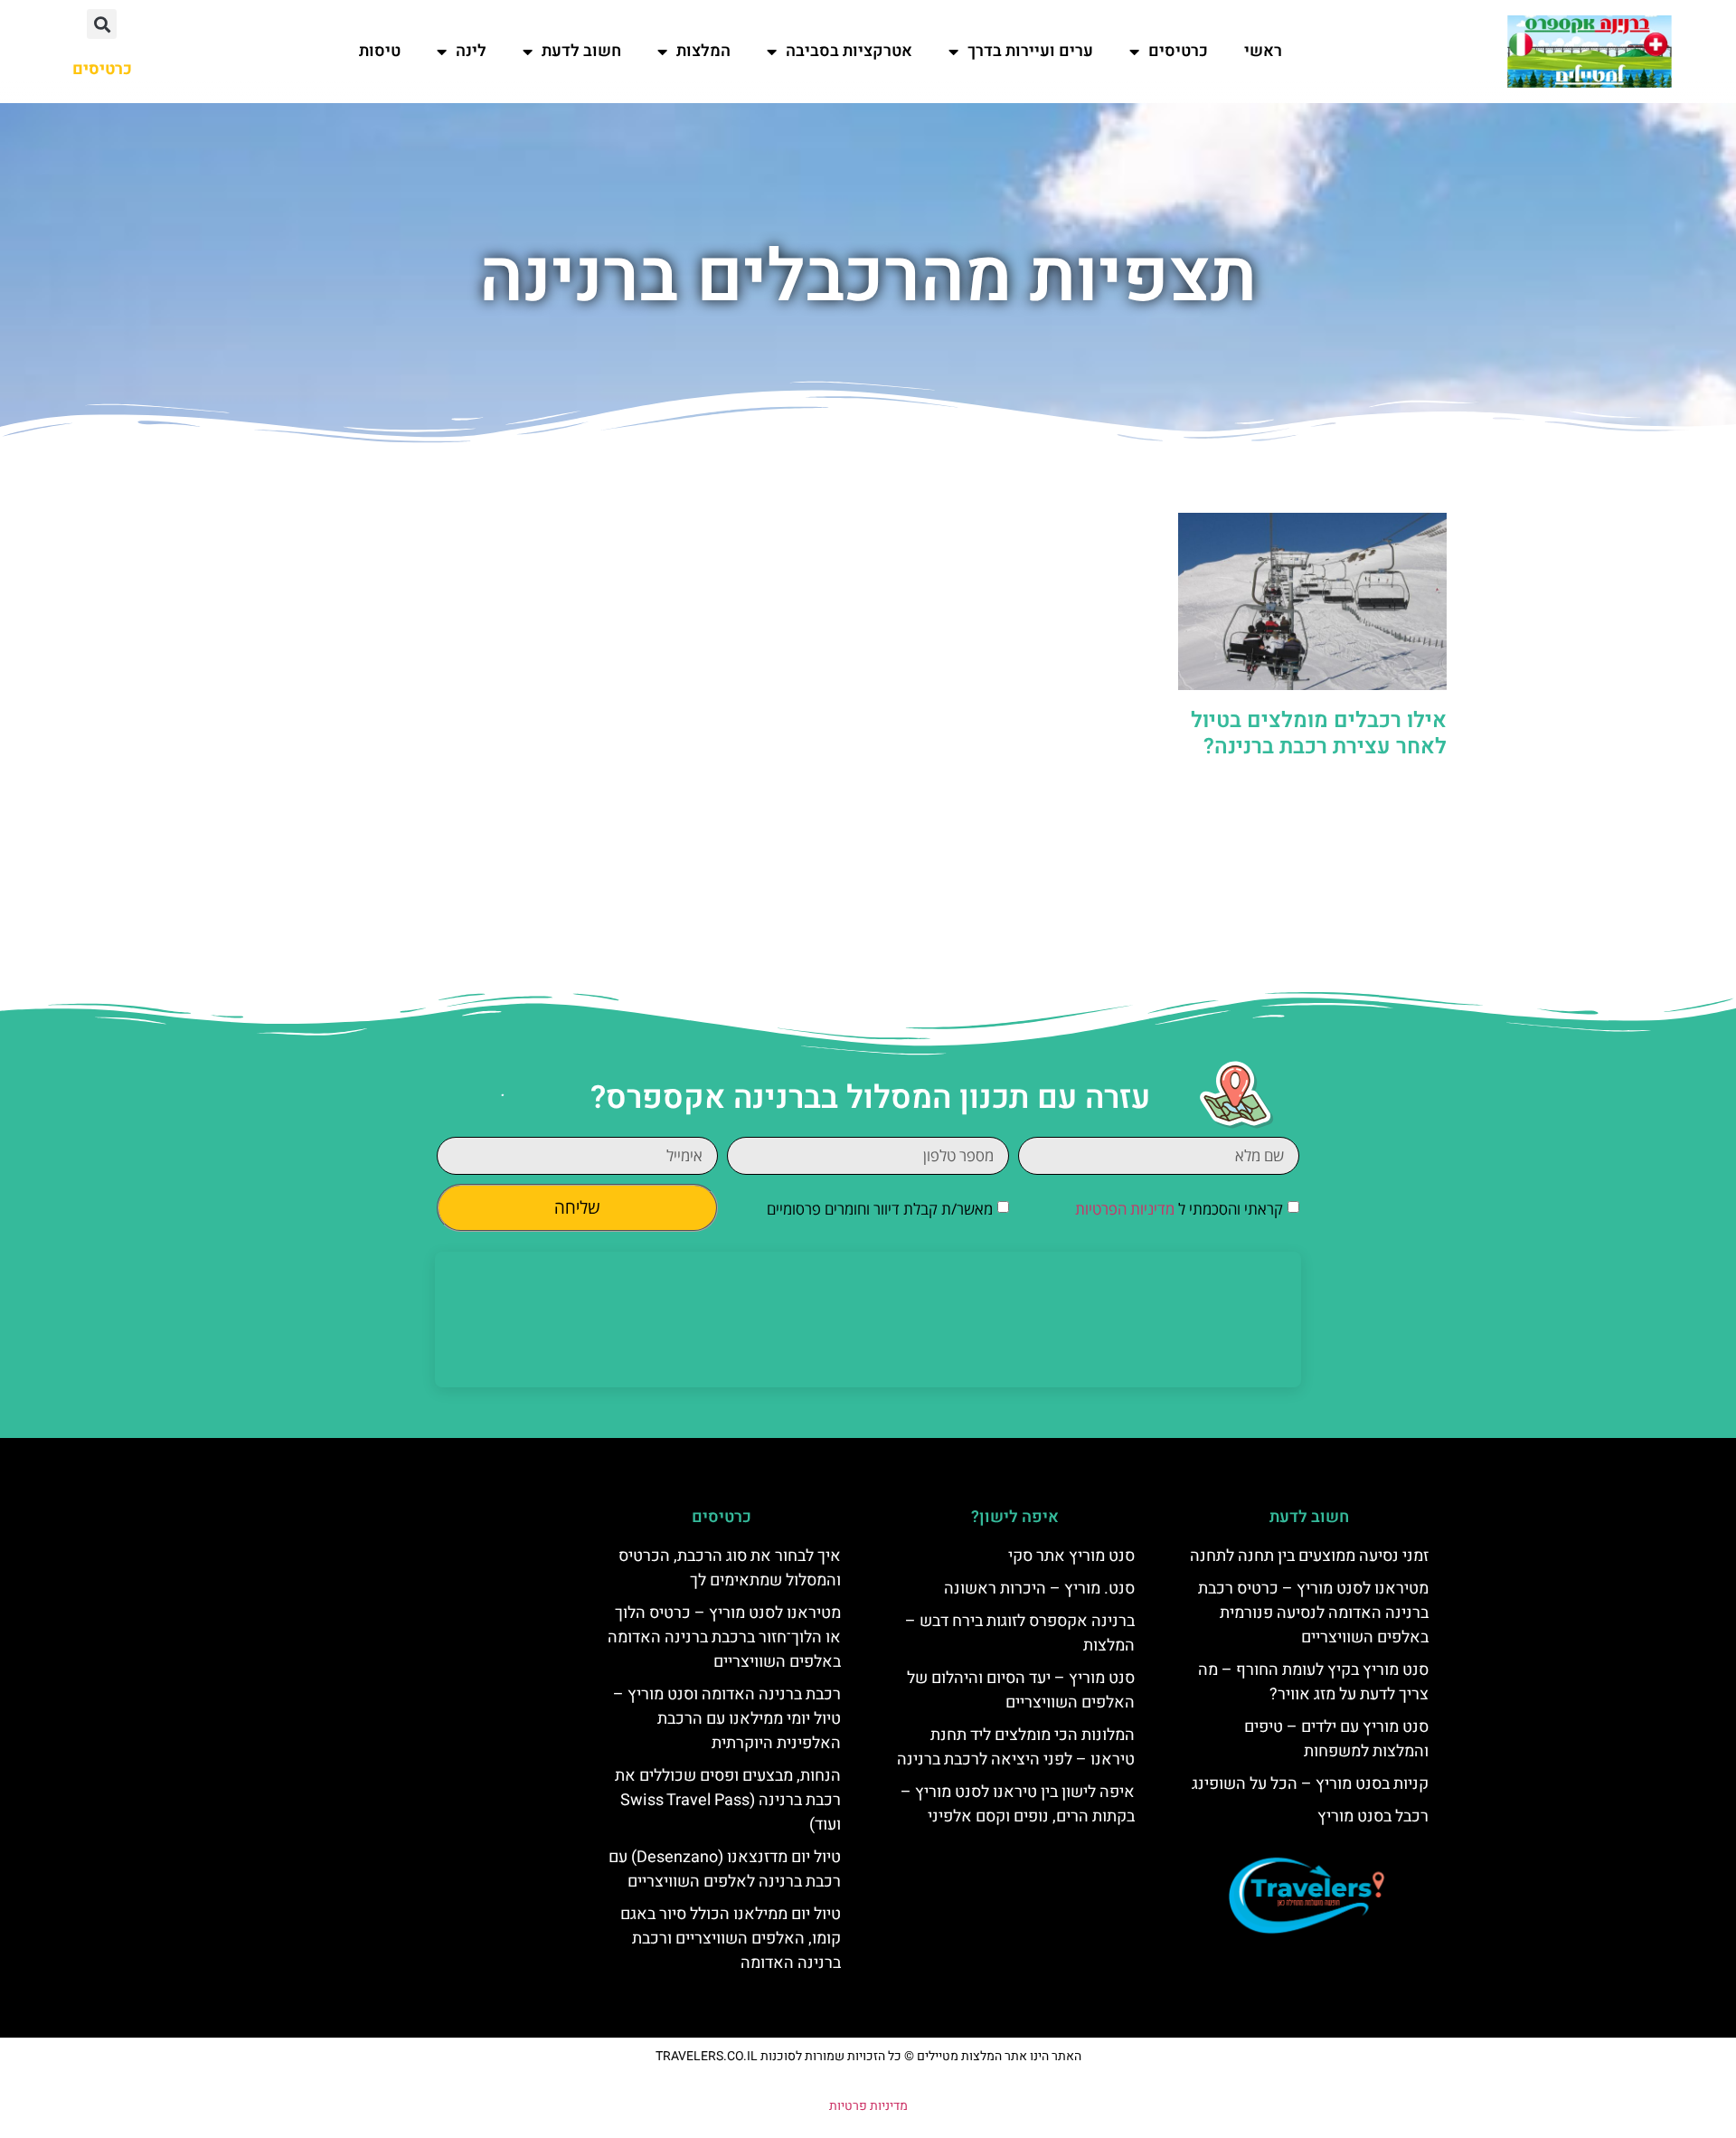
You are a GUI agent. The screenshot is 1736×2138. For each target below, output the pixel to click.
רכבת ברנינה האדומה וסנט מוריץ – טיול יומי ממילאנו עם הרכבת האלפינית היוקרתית (727, 1719)
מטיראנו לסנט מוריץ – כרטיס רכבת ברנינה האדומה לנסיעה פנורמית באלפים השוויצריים (1313, 1613)
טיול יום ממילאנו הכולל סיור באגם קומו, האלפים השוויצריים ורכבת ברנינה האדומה (731, 1939)
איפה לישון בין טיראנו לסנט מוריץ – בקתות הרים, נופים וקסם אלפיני (1018, 1804)
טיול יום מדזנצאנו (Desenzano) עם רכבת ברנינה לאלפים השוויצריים (725, 1869)
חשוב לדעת (581, 51)
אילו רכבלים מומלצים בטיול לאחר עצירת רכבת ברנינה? (1319, 733)
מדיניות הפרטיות (1125, 1210)
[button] (102, 24)
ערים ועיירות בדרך (1030, 51)
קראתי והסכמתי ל (1179, 1210)
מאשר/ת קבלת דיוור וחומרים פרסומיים (880, 1210)
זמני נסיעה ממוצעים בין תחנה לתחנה (1309, 1556)
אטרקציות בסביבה (849, 51)
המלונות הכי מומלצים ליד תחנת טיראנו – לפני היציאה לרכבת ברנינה (1016, 1747)
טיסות (380, 51)
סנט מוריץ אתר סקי (1071, 1556)
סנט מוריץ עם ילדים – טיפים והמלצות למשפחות (1336, 1739)
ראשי (1263, 51)
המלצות (703, 51)
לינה (471, 51)
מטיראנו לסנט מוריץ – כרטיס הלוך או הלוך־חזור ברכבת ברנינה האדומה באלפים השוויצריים (724, 1637)
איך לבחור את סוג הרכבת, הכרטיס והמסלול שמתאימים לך (730, 1568)
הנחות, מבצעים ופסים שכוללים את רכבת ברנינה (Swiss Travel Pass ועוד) (728, 1800)
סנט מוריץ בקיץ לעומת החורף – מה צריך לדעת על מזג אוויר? (1313, 1682)
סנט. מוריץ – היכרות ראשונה (1039, 1589)
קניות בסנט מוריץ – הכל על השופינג (1310, 1784)
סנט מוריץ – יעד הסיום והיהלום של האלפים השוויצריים (1021, 1690)
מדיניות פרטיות (868, 2106)
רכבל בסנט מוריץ (1373, 1816)
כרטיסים (1178, 51)
